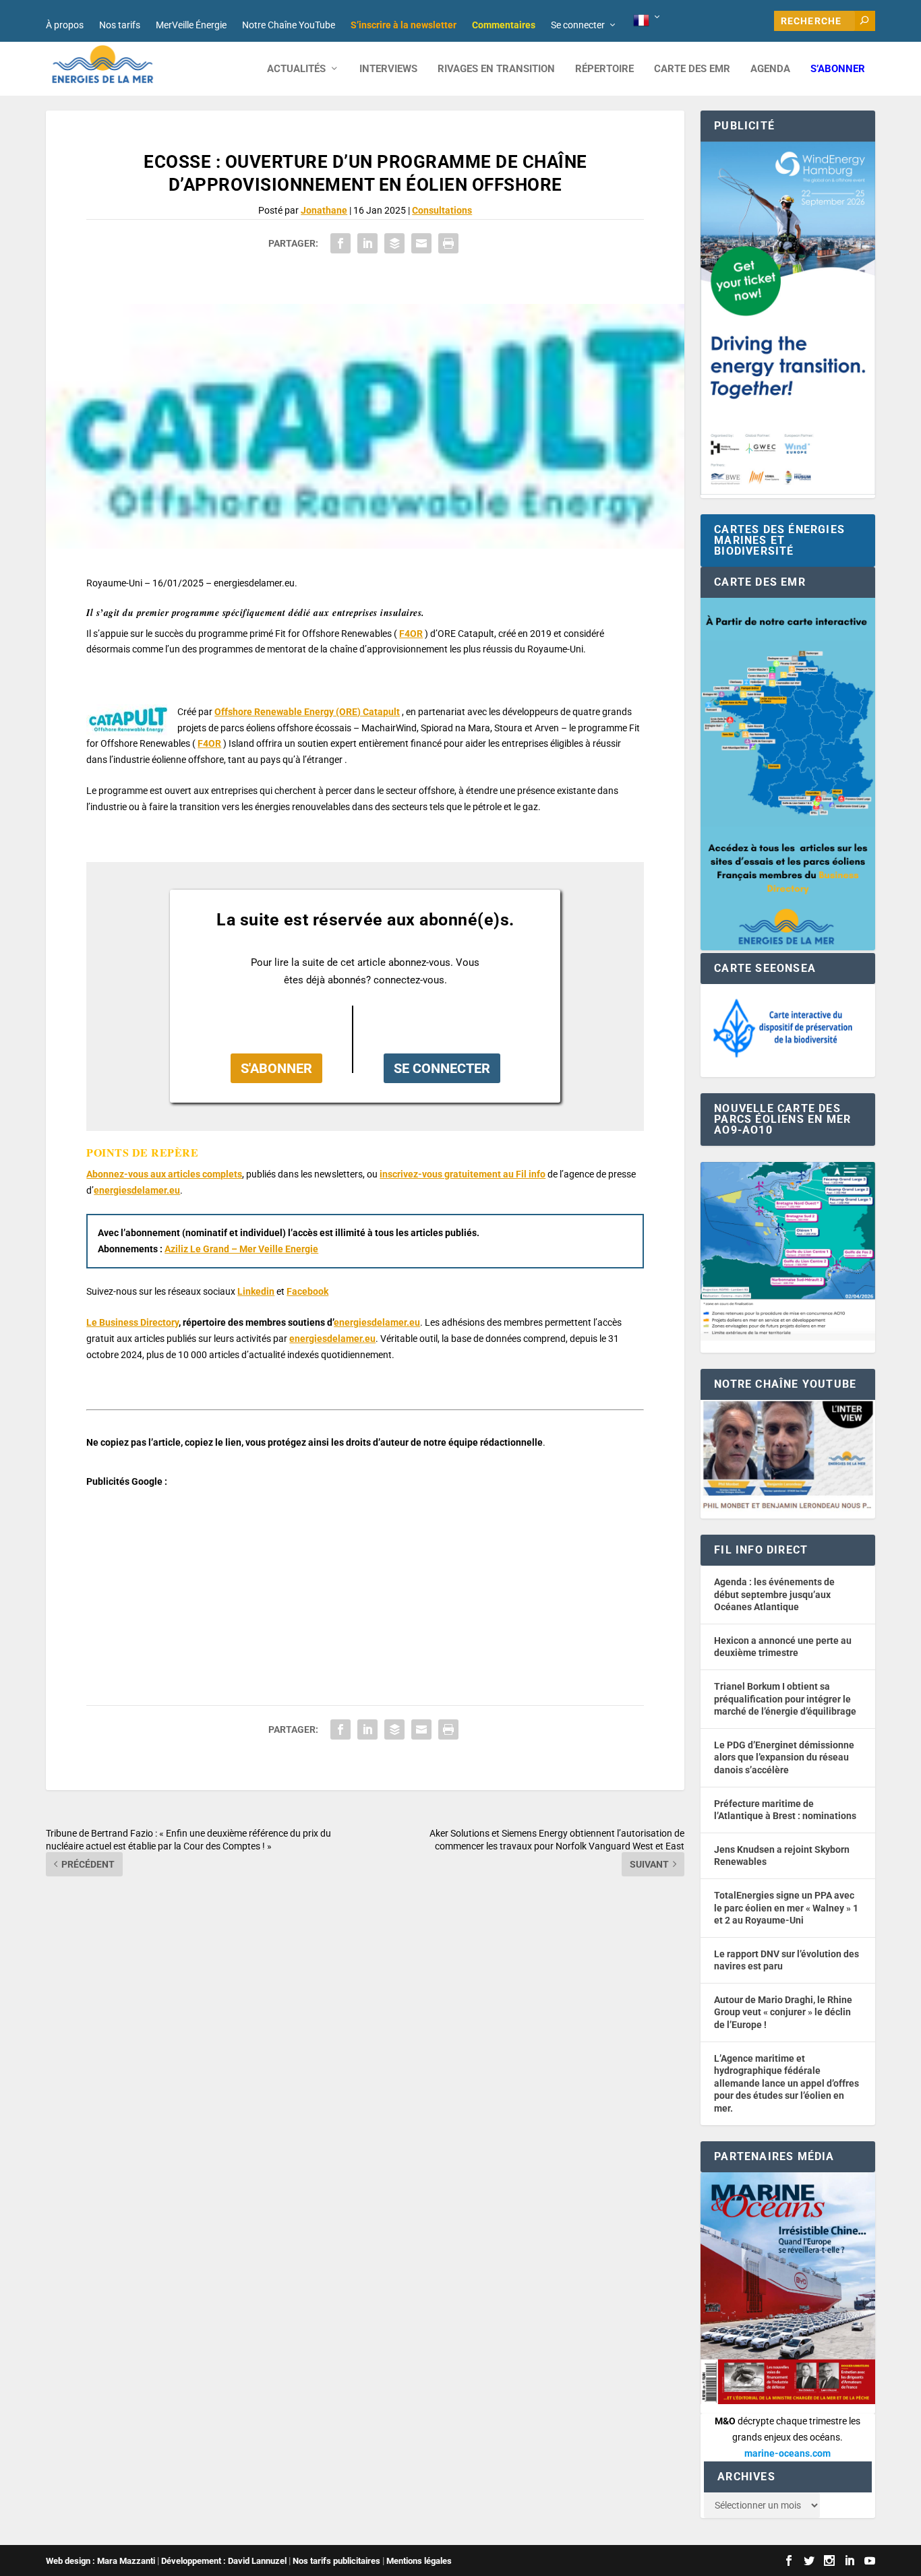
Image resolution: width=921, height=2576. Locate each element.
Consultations (442, 210)
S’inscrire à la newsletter (404, 25)
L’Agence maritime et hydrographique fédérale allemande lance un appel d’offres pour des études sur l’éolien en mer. (786, 2083)
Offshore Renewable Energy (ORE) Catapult (307, 712)
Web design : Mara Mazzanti (100, 2561)
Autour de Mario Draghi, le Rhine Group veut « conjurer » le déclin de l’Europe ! (783, 2012)
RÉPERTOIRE (604, 69)
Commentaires (504, 25)
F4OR (209, 743)
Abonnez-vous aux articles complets (164, 1174)
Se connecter (578, 25)
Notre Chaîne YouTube (289, 25)
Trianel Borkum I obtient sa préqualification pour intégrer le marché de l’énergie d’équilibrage (785, 1699)
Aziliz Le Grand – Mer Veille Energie (241, 1249)
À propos (65, 25)
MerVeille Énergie (191, 25)
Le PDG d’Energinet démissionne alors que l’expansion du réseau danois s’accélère (784, 1757)
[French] (648, 21)
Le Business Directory (132, 1322)
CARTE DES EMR (692, 69)
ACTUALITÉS (296, 69)
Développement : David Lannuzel (224, 2561)
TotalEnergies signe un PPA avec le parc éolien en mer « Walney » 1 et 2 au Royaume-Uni (786, 1908)
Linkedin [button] (256, 1291)
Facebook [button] (307, 1291)
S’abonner (838, 69)
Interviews (388, 69)
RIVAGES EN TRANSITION (496, 69)
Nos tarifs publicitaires (336, 2561)
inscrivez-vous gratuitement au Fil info (463, 1174)
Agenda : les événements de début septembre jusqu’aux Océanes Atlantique (774, 1594)
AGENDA (770, 69)
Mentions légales (419, 2561)
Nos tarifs (120, 25)
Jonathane (324, 210)
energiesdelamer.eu (137, 1190)
